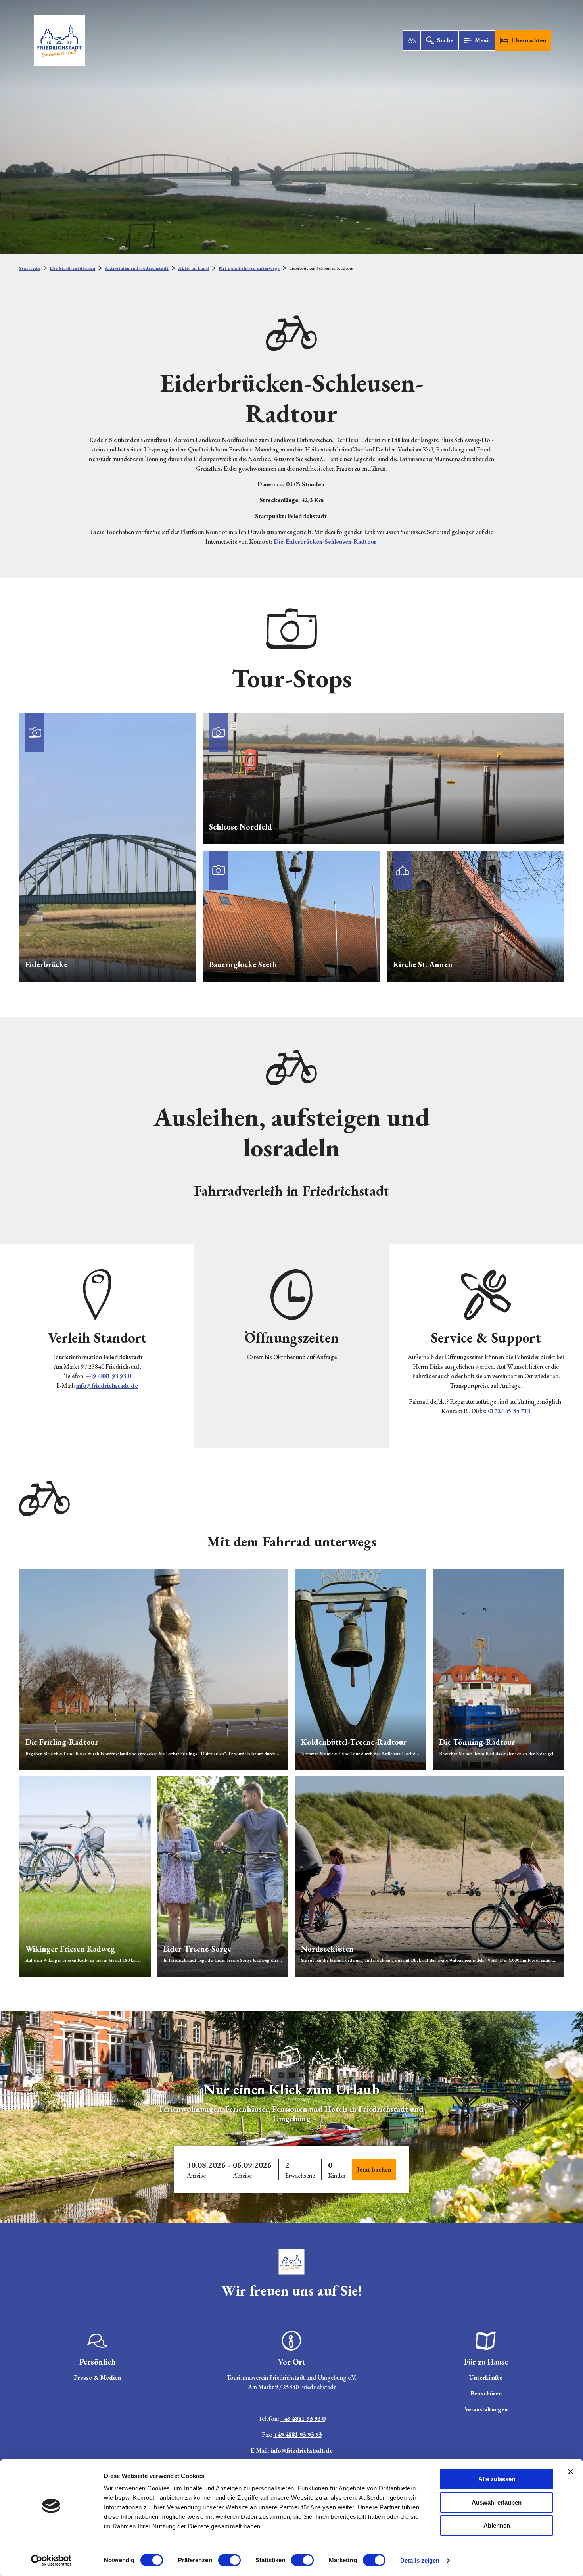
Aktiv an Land (194, 268)
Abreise (242, 2175)
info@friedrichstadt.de (107, 1386)
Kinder (337, 2175)
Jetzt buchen (374, 2170)
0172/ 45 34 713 (509, 1411)
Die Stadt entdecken (73, 268)
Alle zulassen (497, 2479)
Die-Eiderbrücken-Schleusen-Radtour (325, 541)
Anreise (196, 2175)
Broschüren (486, 2393)
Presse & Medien (97, 2377)
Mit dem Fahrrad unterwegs (249, 268)
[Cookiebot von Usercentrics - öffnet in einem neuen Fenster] (51, 2561)
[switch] (229, 2560)
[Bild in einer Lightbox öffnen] (291, 2262)
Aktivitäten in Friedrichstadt (137, 268)
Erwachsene (300, 2175)
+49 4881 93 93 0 (108, 1376)
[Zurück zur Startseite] (59, 40)
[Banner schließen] (571, 2472)
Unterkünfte (486, 2377)
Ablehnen (497, 2525)
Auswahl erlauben (497, 2502)
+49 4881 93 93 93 (298, 2435)
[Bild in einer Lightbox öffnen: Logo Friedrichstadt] (291, 2056)
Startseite (30, 268)
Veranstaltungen (486, 2409)
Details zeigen (420, 2560)
